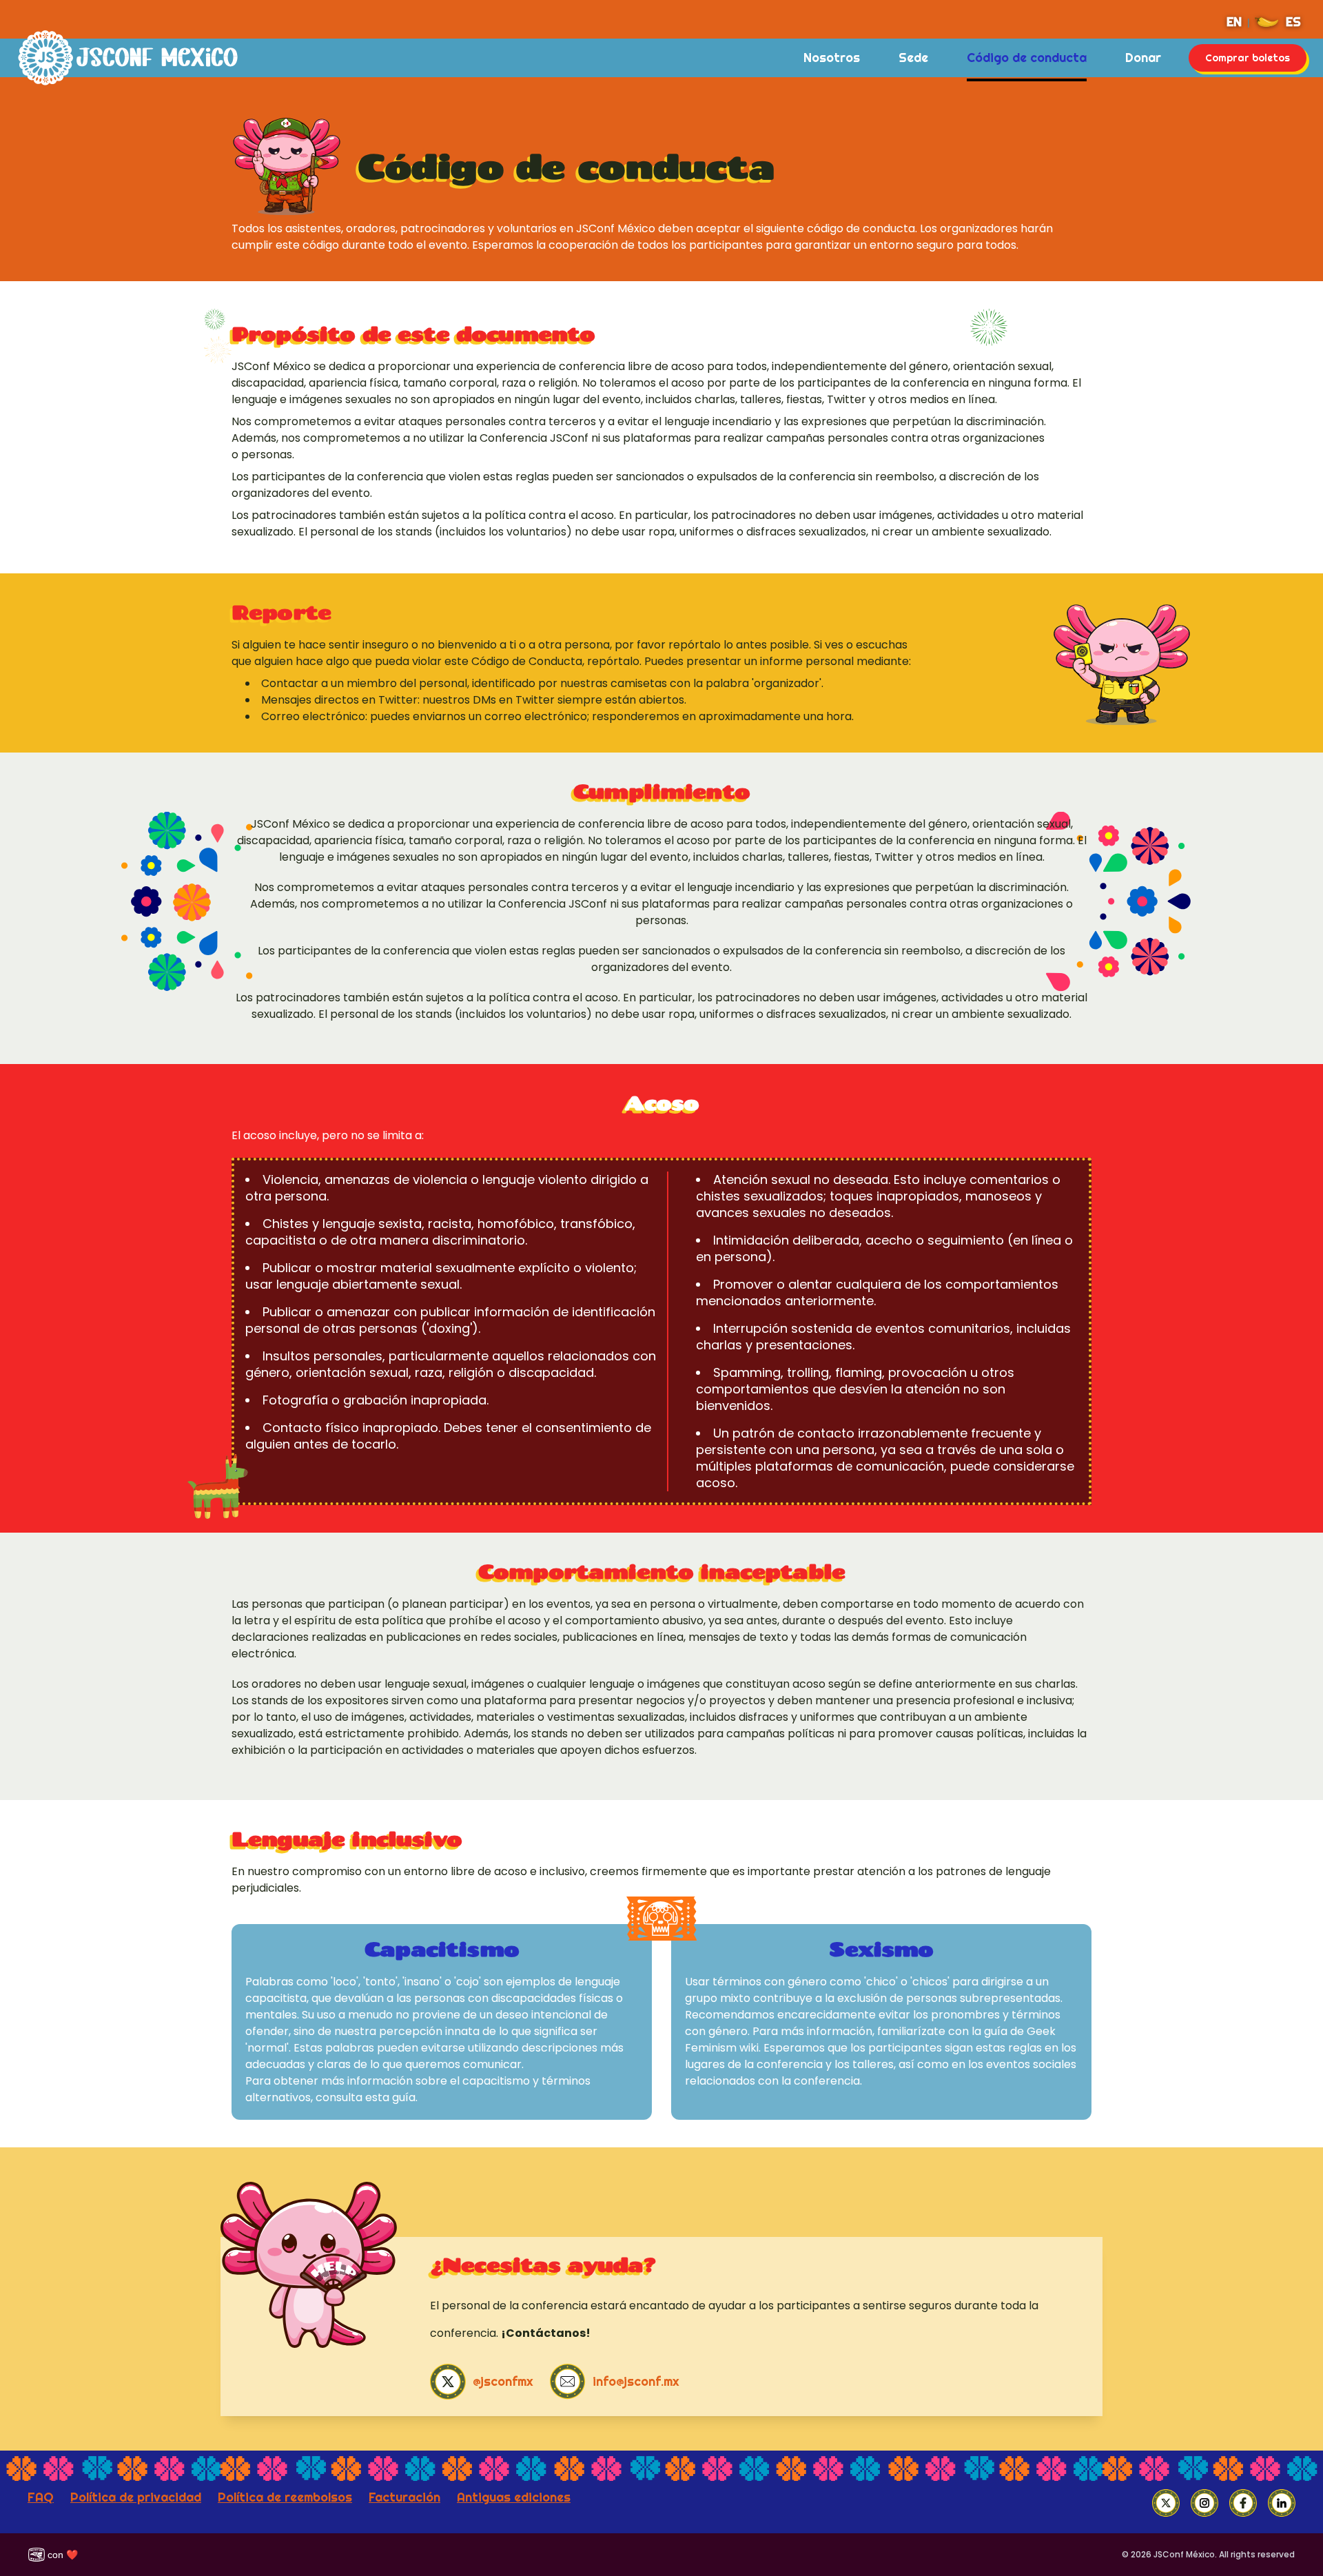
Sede (913, 58)
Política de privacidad (136, 2497)
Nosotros (832, 58)
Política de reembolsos (285, 2497)
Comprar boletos (1248, 58)
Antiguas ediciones (514, 2497)
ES (1293, 22)
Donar (1143, 58)
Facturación (404, 2497)
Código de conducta (1027, 58)
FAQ (41, 2497)
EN (1234, 22)
